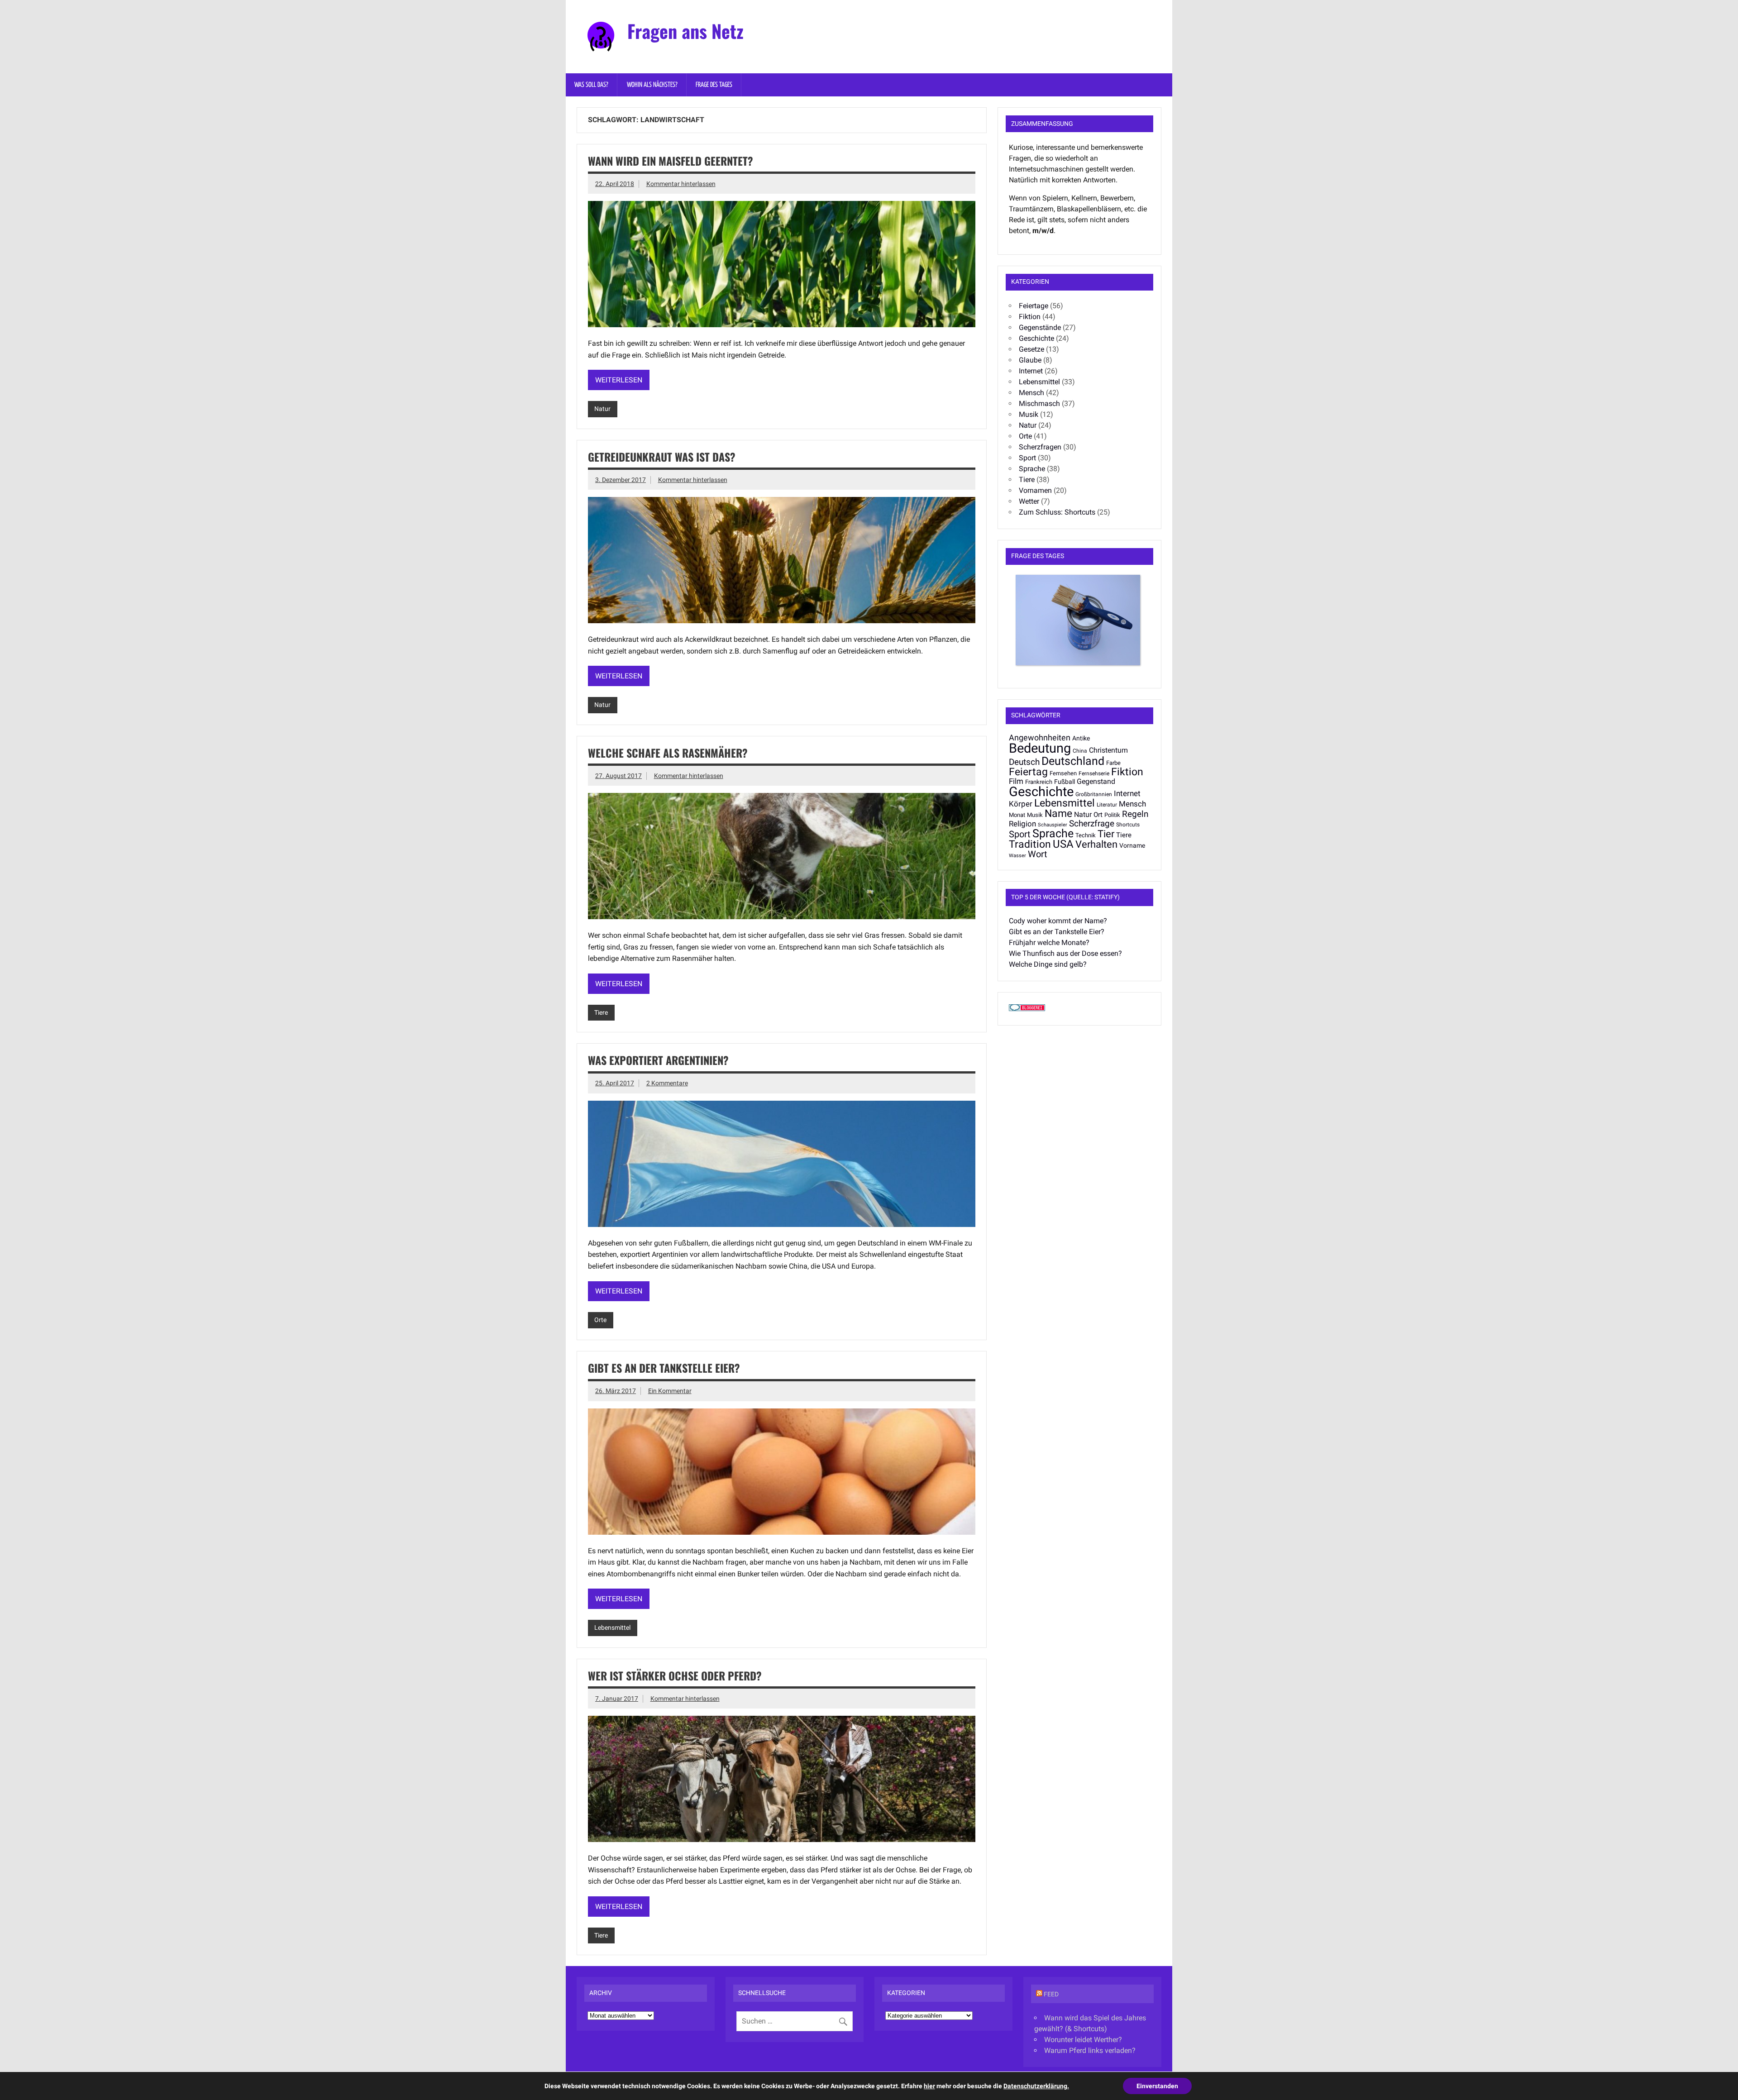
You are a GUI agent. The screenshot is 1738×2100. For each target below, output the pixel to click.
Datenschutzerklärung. (1036, 2086)
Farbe (1113, 763)
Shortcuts (1128, 825)
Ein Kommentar (670, 1391)
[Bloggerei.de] (1027, 1009)
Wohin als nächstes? (652, 85)
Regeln (1135, 814)
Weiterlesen (619, 380)
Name (1058, 814)
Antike (1081, 738)
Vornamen (1035, 490)
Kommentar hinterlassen (681, 184)
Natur (602, 409)
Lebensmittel (612, 1628)
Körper (1021, 804)
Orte (600, 1320)
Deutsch (1024, 762)
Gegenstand (1096, 782)
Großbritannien (1094, 794)
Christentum (1108, 750)
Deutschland (1073, 761)
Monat (1017, 815)
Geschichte (1036, 338)
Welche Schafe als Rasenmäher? (668, 753)
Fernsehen (1063, 773)
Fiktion (1030, 317)
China (1080, 751)
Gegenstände (1040, 327)
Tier (1106, 834)
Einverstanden (1157, 2086)
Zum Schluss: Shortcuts (1057, 512)
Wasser (1017, 856)
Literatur (1107, 805)
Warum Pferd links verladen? (1090, 2050)
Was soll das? (591, 85)
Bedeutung (1040, 748)
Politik (1112, 815)
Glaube (1030, 360)
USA (1063, 844)
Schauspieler (1053, 825)
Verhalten (1096, 844)
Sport (1027, 458)
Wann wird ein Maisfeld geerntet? (671, 161)
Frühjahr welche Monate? (1049, 943)
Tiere (601, 1013)
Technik (1086, 835)
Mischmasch (1039, 403)
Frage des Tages (714, 85)
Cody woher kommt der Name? (1058, 921)
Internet (1031, 371)
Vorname (1132, 845)
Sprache (1032, 469)
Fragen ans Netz (685, 31)
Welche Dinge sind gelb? (1048, 964)
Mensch (1031, 393)
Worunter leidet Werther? (1083, 2040)
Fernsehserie (1094, 773)
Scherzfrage (1092, 823)
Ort (1098, 815)
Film (1016, 781)
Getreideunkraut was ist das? (662, 457)
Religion (1022, 824)
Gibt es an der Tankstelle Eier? (664, 1368)
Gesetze (1031, 349)
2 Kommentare (667, 1083)
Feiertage (1034, 306)
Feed (1051, 1994)
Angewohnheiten (1040, 738)
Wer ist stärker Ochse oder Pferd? (675, 1675)
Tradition (1030, 844)
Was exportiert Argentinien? (658, 1060)
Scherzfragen (1040, 447)
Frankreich (1039, 782)
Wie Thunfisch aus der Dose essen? (1065, 953)
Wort (1038, 854)
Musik (1029, 414)
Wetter (1029, 501)
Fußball (1065, 782)
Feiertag (1028, 772)
